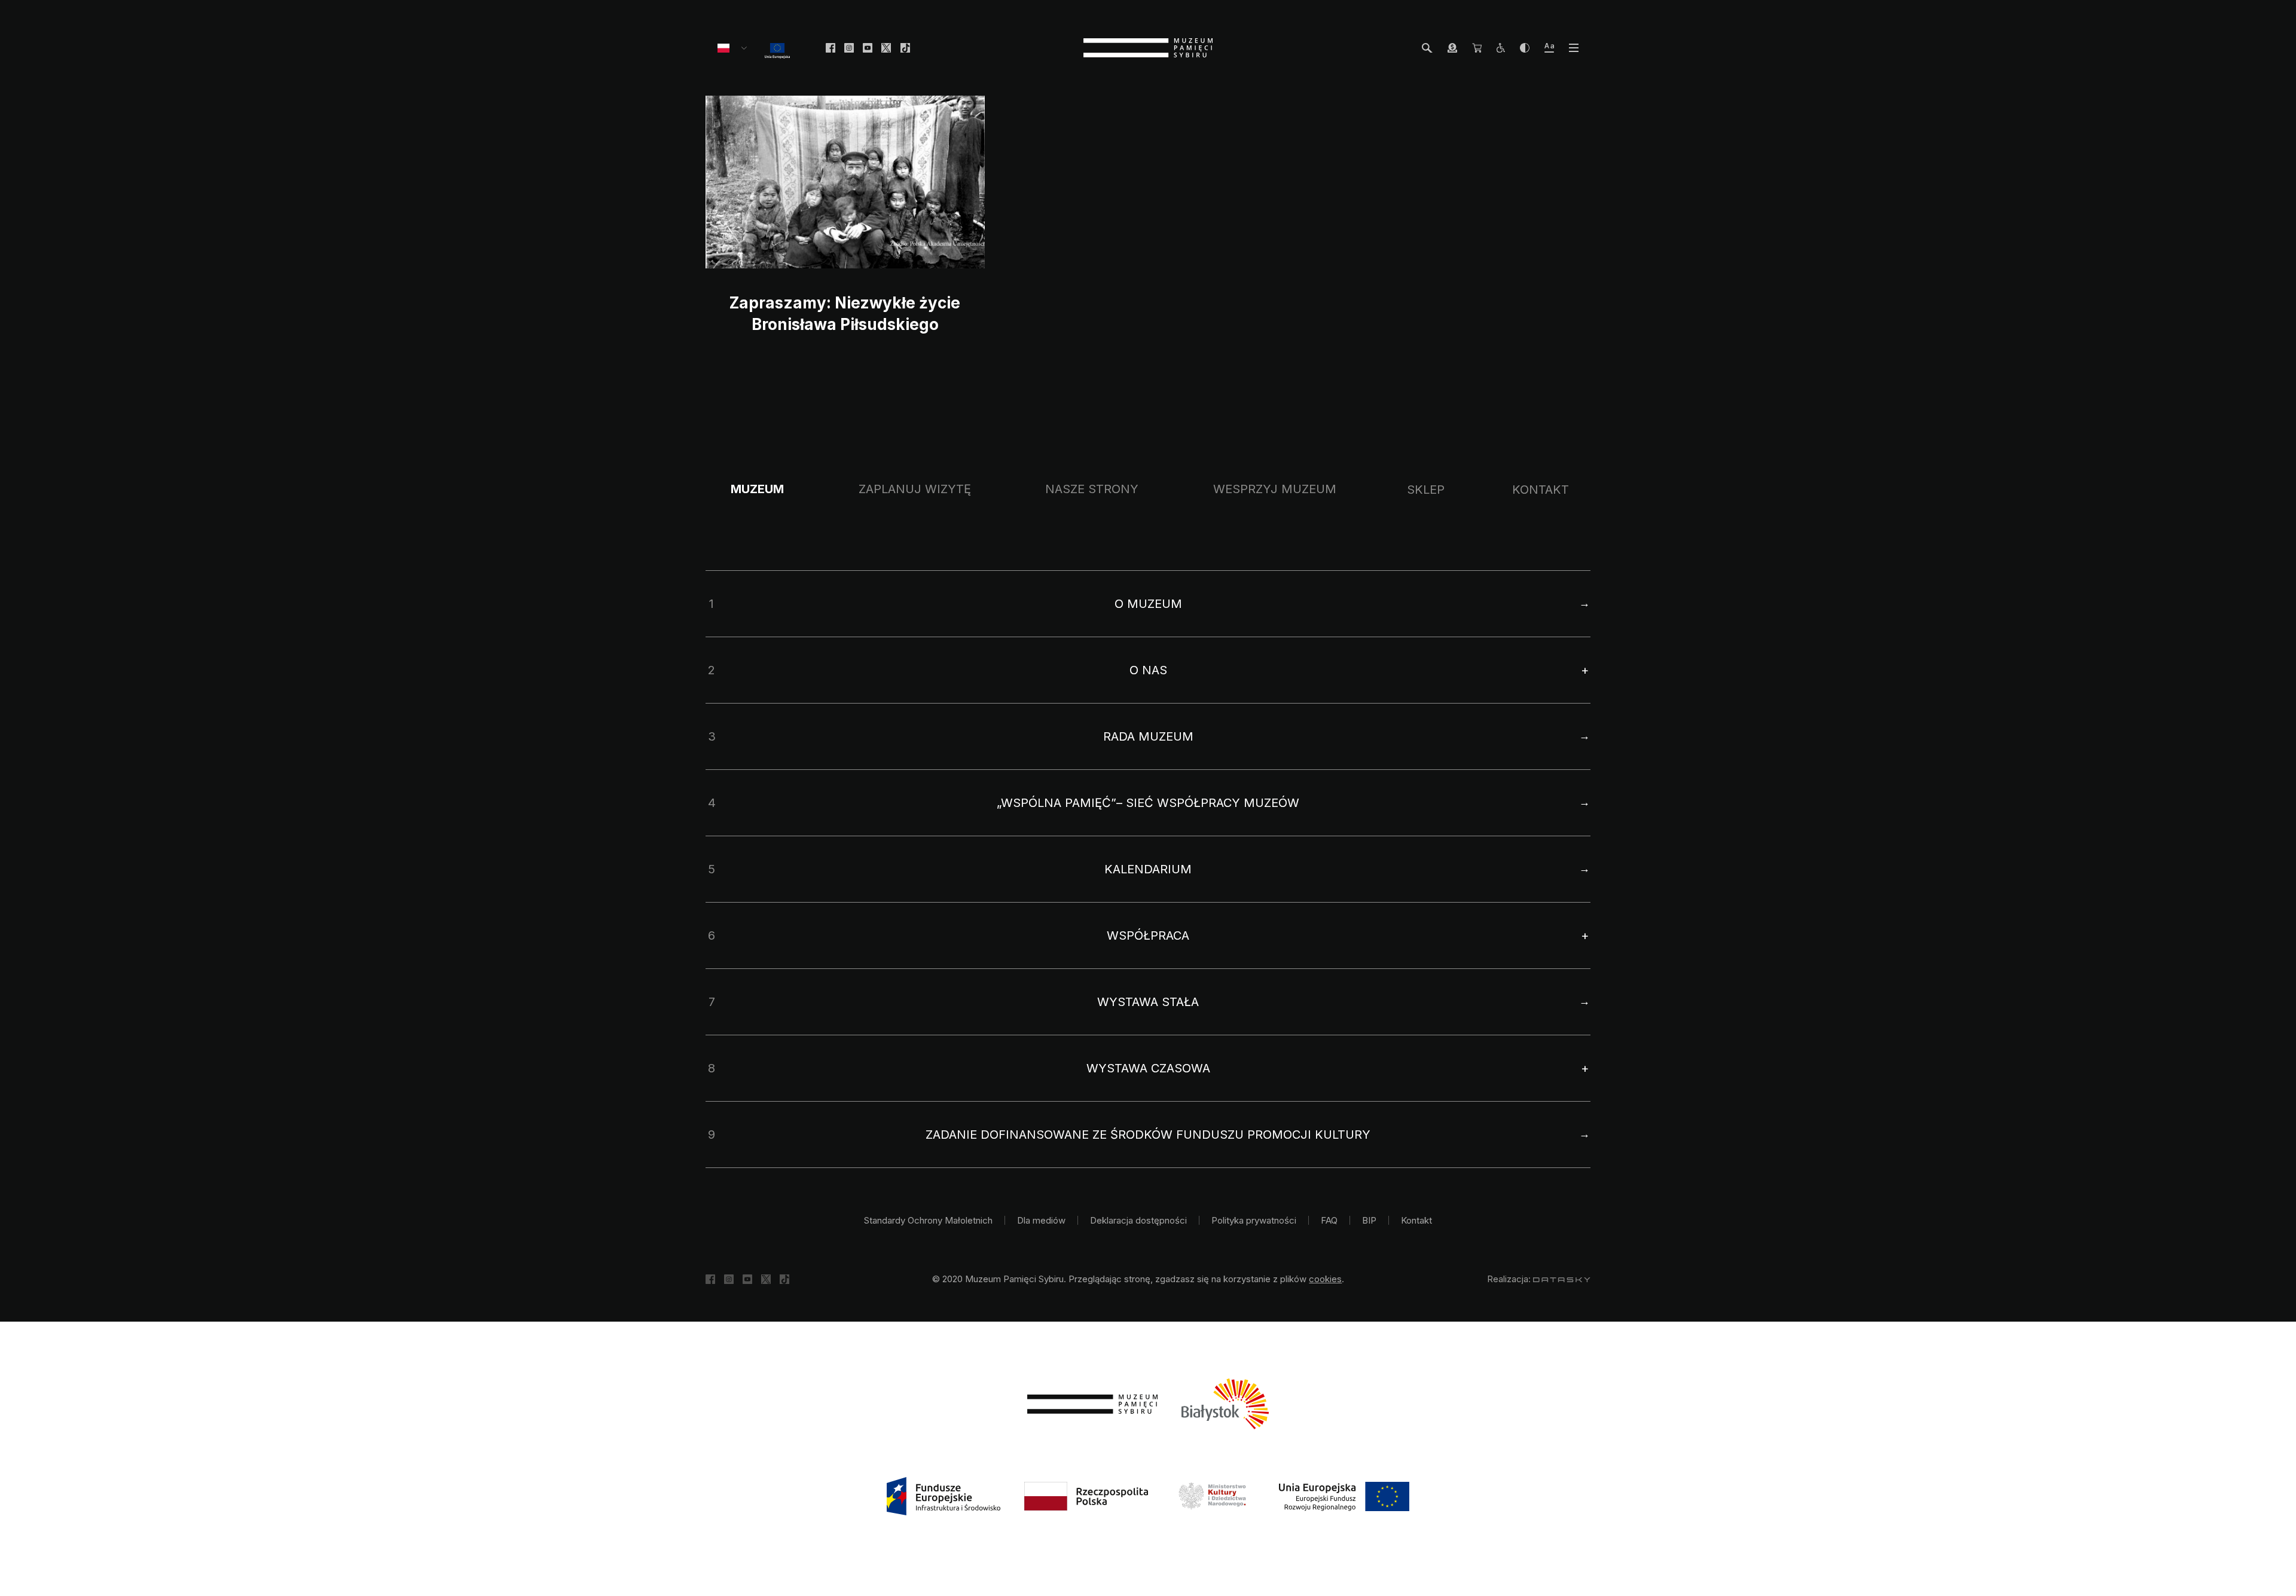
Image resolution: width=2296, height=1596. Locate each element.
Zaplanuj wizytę (915, 489)
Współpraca (1148, 935)
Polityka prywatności (1254, 1220)
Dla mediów (1041, 1220)
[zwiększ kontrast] (1525, 48)
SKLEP (1426, 490)
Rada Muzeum (1148, 736)
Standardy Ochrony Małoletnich (928, 1220)
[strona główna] (1148, 48)
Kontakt (1541, 490)
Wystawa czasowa (1148, 1068)
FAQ (1329, 1220)
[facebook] (831, 48)
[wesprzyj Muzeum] (1452, 48)
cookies (1325, 1279)
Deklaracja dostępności (1138, 1220)
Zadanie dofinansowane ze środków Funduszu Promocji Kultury (1148, 1135)
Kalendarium (1148, 869)
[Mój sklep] (1477, 48)
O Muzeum (1148, 604)
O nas (1148, 670)
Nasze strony (1092, 489)
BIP (1369, 1220)
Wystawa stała (1148, 1002)
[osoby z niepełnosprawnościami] (1501, 48)
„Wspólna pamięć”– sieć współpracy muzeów (1148, 803)
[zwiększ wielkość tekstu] (1549, 48)
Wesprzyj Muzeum (1275, 489)
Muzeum (757, 489)
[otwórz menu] (1574, 48)
